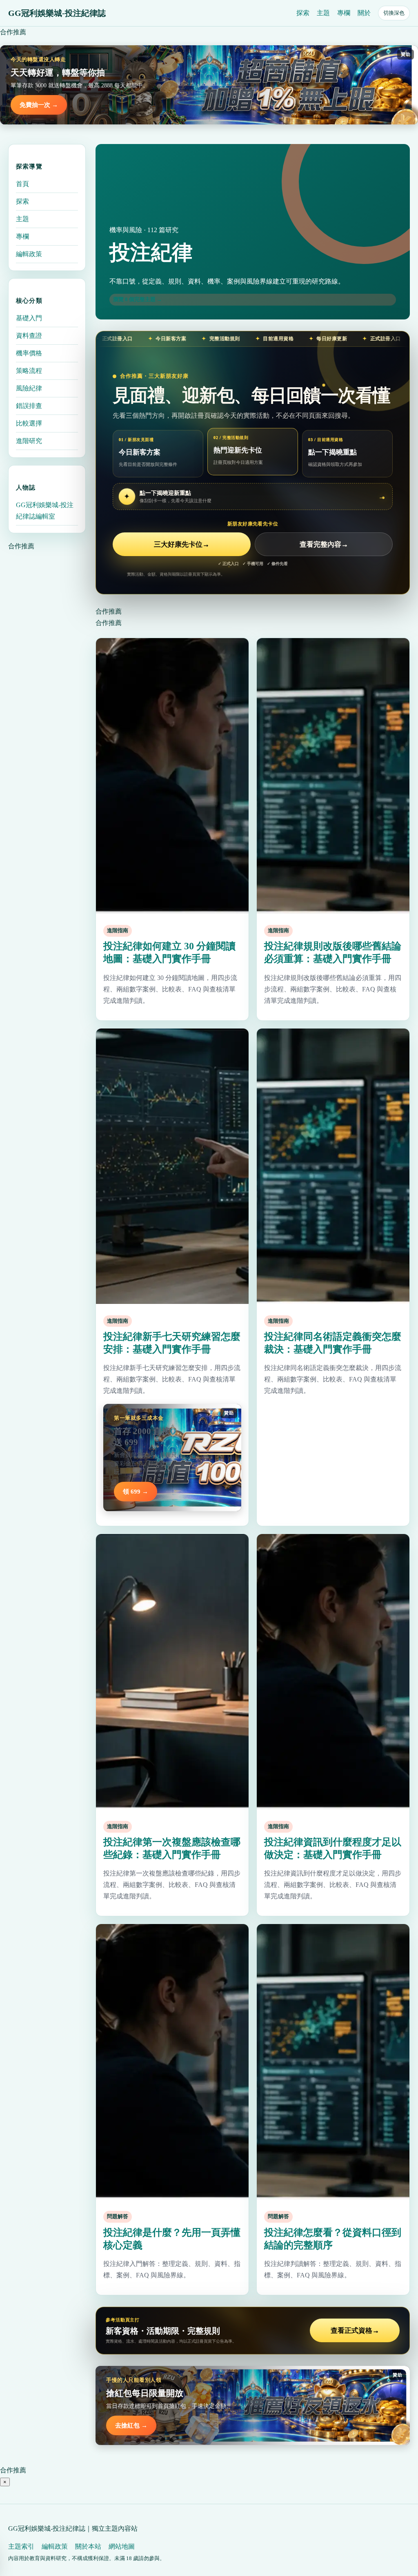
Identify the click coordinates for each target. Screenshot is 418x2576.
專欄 (344, 13)
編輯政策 (29, 254)
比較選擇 (29, 423)
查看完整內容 (324, 544)
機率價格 (29, 353)
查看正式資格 (355, 2331)
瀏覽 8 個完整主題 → (138, 299)
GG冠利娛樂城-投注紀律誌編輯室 (45, 511)
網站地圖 (122, 2546)
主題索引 (21, 2546)
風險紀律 (29, 388)
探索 (303, 13)
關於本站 (88, 2546)
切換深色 (394, 13)
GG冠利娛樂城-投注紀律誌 (57, 13)
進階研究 (29, 441)
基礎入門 (29, 318)
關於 (364, 13)
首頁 (22, 184)
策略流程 (29, 371)
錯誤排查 (29, 406)
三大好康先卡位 (182, 544)
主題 (323, 13)
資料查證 (29, 336)
